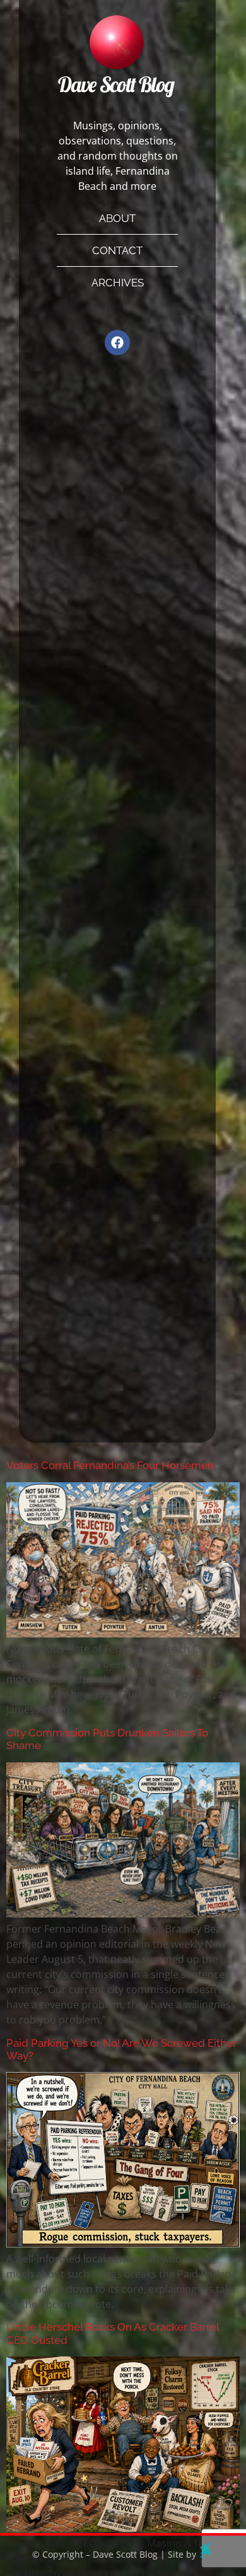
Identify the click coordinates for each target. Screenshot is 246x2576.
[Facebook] (117, 342)
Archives (118, 283)
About (117, 218)
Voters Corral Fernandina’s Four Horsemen (110, 1465)
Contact (117, 250)
